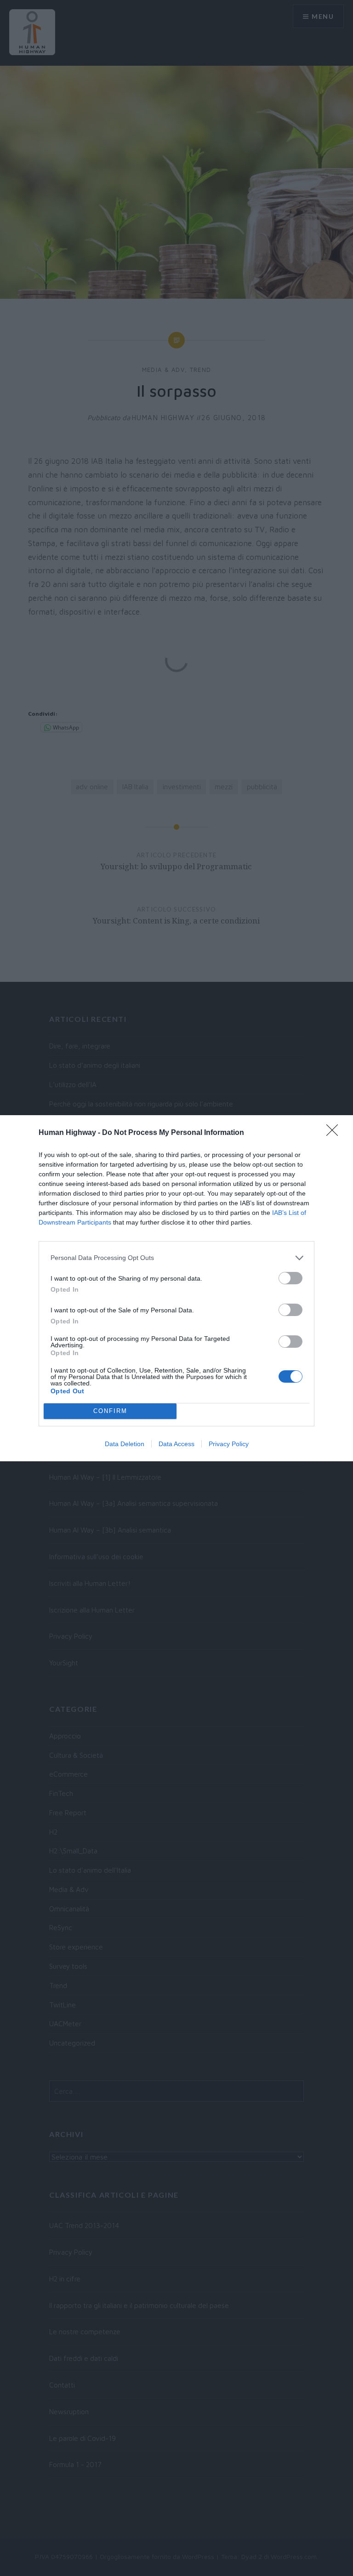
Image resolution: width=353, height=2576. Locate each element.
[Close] (335, 1133)
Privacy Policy (229, 1444)
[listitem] (176, 1258)
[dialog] (176, 1288)
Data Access (176, 1444)
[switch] (290, 1278)
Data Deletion (125, 1444)
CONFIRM (110, 1411)
